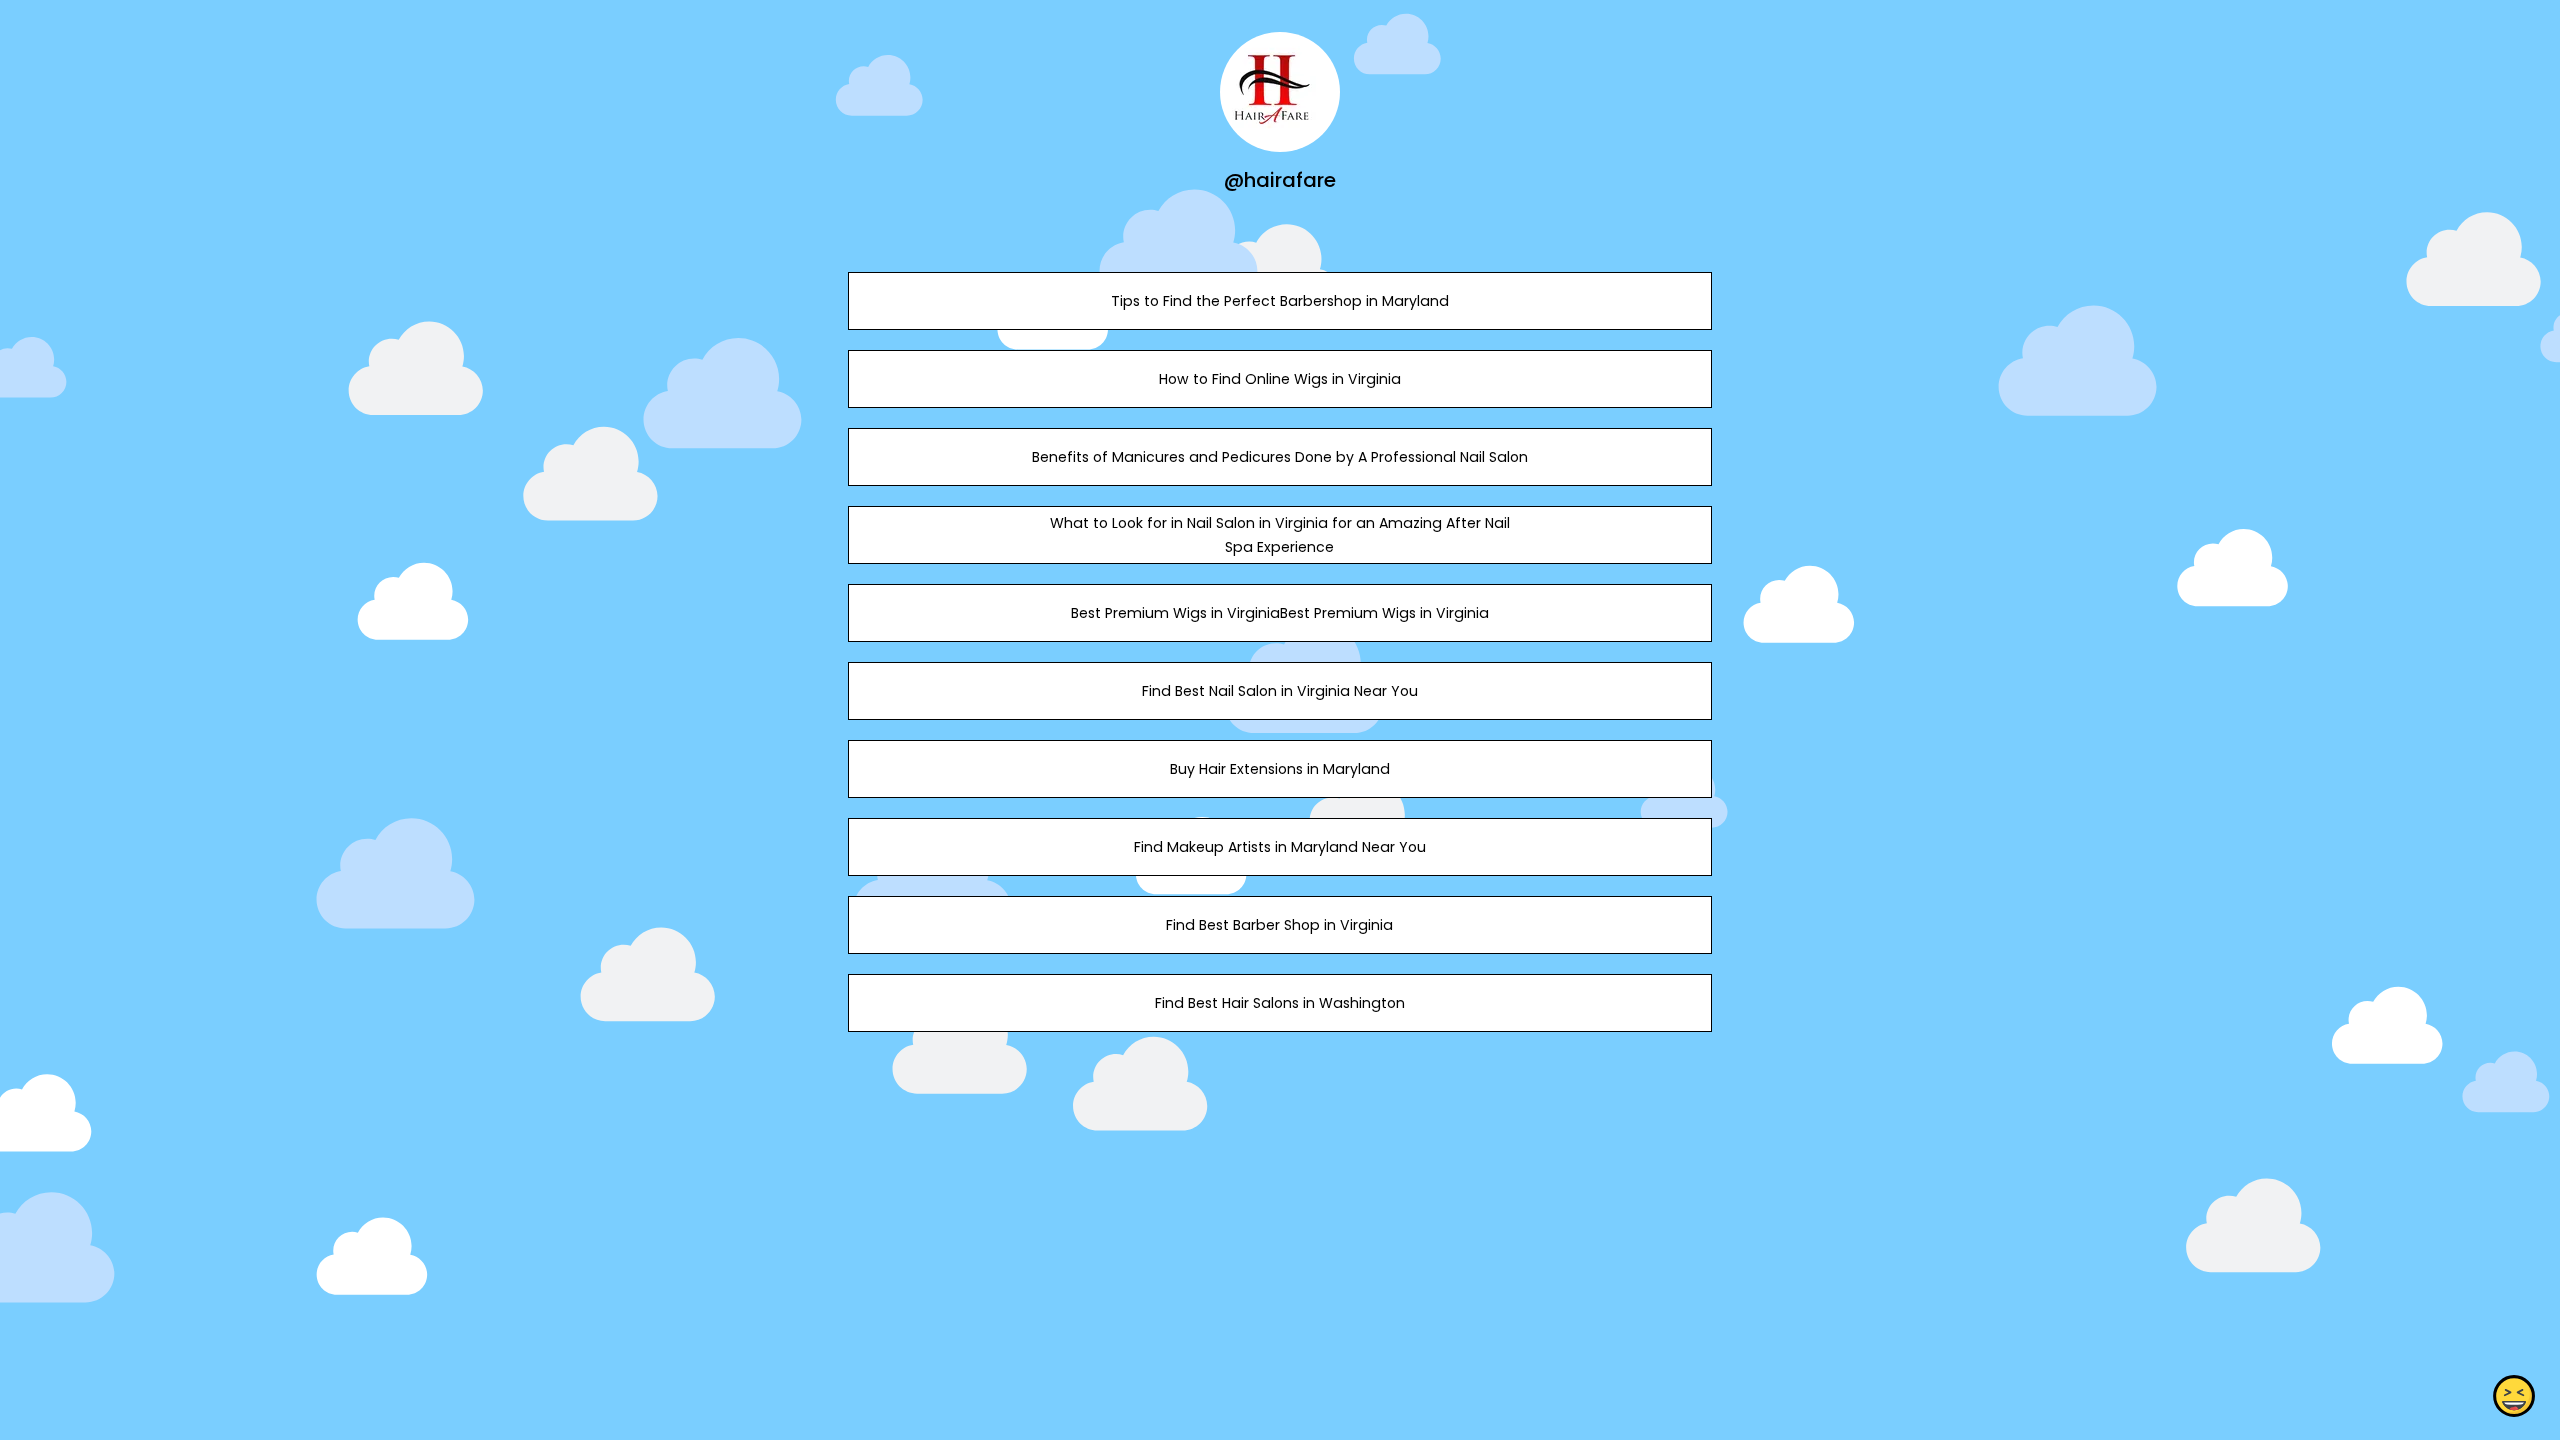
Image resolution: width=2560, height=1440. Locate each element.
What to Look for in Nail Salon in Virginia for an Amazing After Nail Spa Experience (1280, 535)
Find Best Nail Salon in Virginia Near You (1280, 691)
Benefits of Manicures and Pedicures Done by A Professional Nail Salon (1280, 457)
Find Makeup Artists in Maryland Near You (1280, 847)
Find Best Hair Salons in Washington (1280, 1003)
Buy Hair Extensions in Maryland (1280, 769)
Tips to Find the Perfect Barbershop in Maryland (1280, 301)
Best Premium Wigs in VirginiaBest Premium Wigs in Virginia (1280, 613)
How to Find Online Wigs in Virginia (1280, 379)
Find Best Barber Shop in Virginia (1279, 925)
